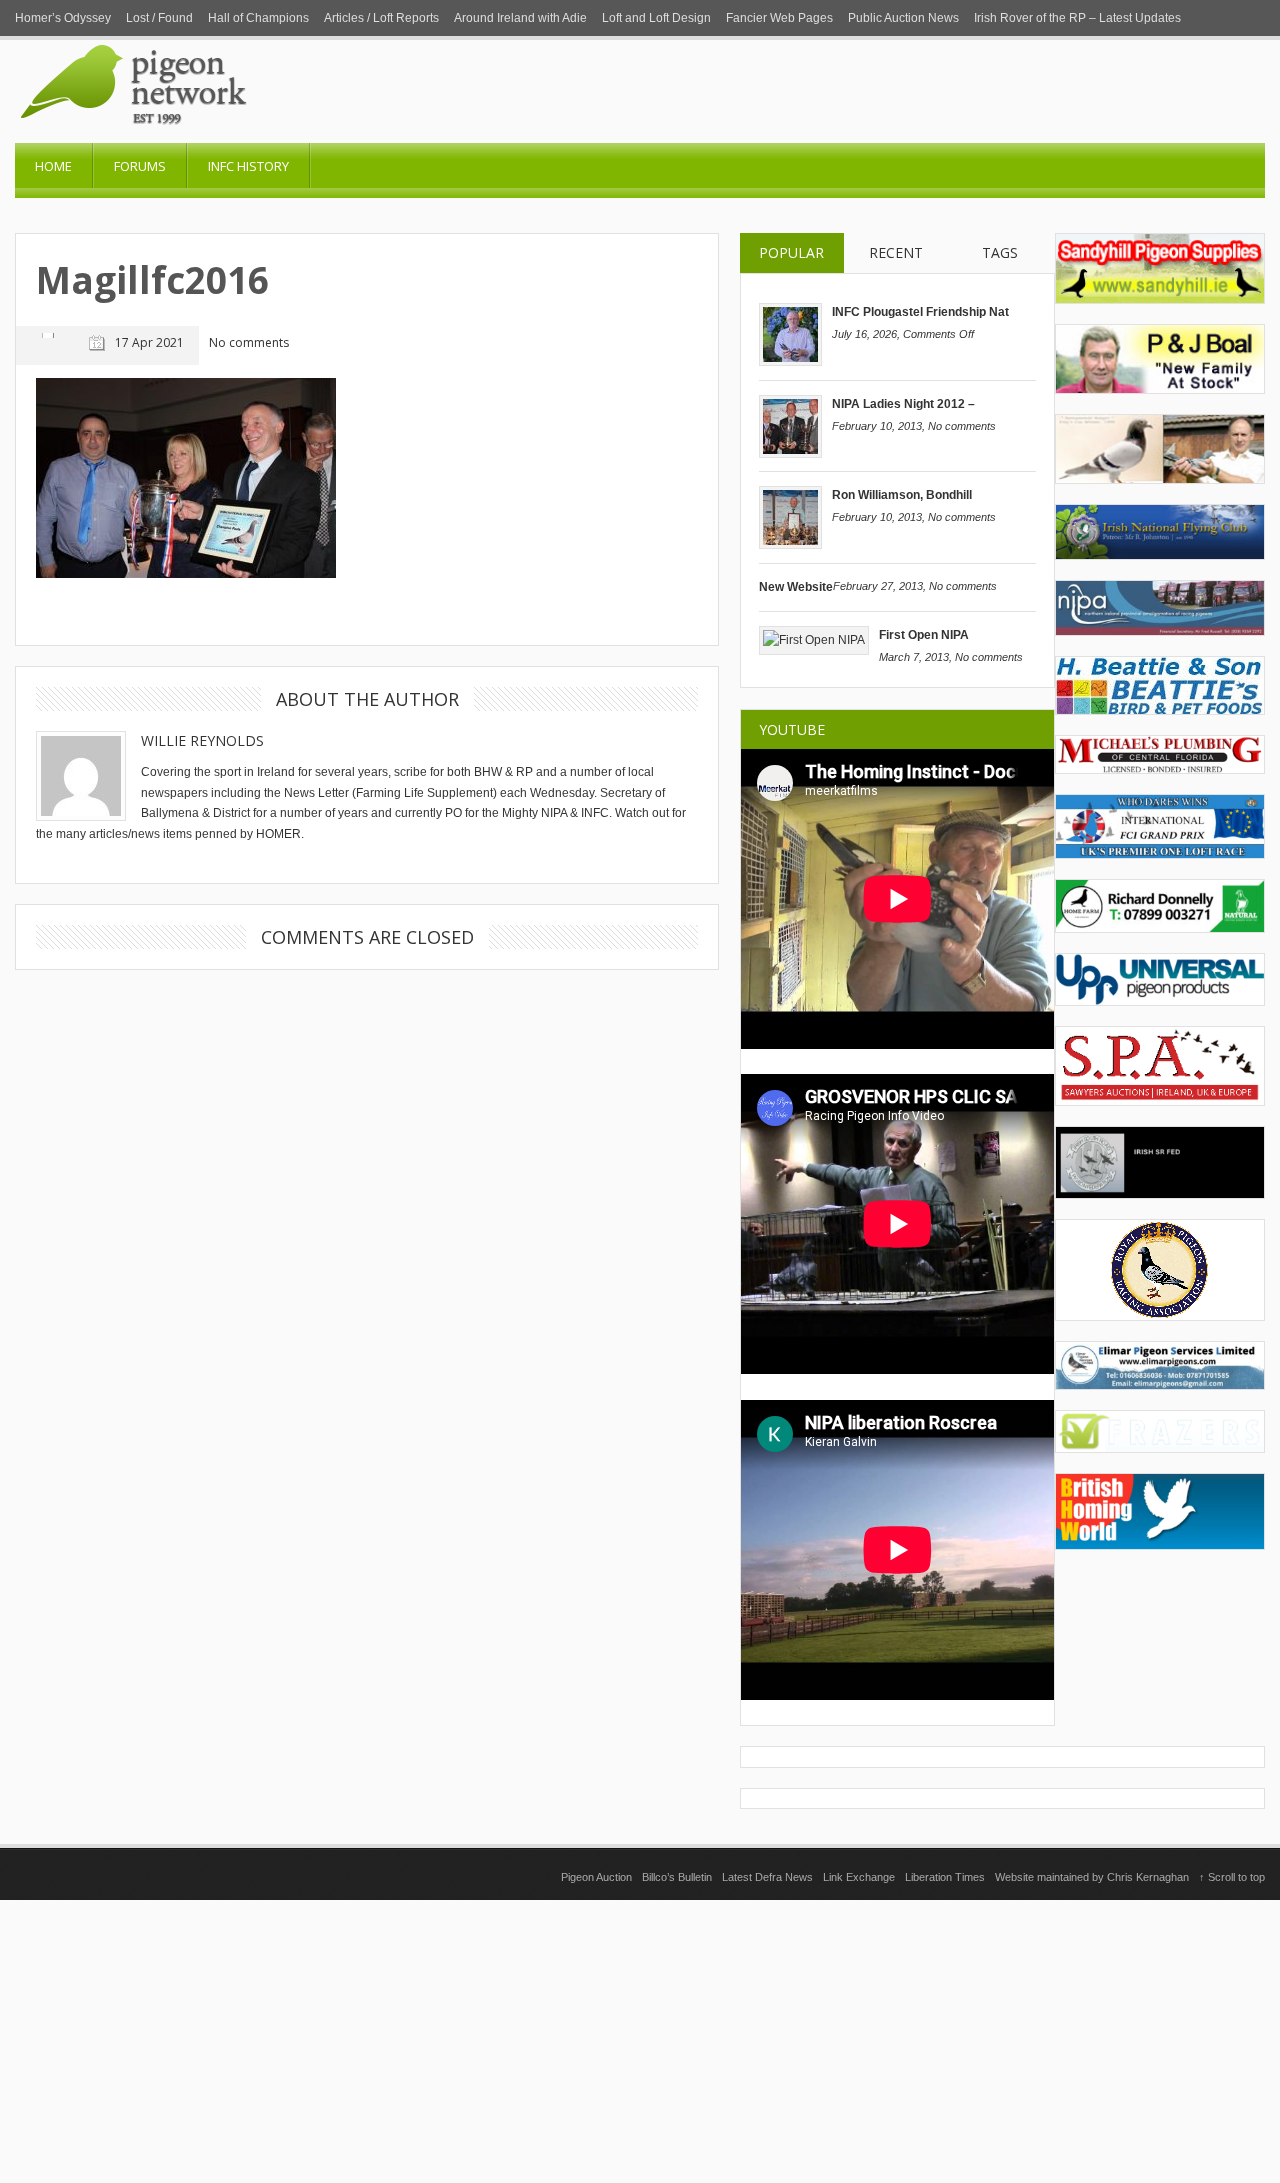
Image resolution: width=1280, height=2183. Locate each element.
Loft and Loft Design (656, 18)
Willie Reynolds (202, 740)
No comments (962, 426)
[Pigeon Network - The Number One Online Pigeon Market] (215, 136)
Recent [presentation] (896, 252)
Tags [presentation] (1000, 252)
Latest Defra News (767, 1877)
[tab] (792, 253)
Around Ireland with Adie (520, 18)
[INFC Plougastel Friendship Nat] (790, 362)
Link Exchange (859, 1877)
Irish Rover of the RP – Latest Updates (1077, 18)
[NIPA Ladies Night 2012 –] (790, 454)
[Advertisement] (640, 2040)
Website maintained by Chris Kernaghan (1092, 1877)
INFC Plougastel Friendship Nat (920, 312)
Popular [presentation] (791, 252)
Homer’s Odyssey (63, 18)
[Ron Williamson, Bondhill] (790, 545)
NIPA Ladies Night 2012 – (903, 404)
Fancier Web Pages (779, 18)
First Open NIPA (924, 635)
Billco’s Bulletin (677, 1877)
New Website (796, 587)
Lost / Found (159, 18)
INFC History (248, 166)
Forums (140, 166)
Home (53, 166)
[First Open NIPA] (814, 640)
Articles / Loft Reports (381, 18)
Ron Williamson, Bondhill (902, 495)
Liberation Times (945, 1877)
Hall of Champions (258, 18)
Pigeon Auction (596, 1877)
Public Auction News (903, 18)
